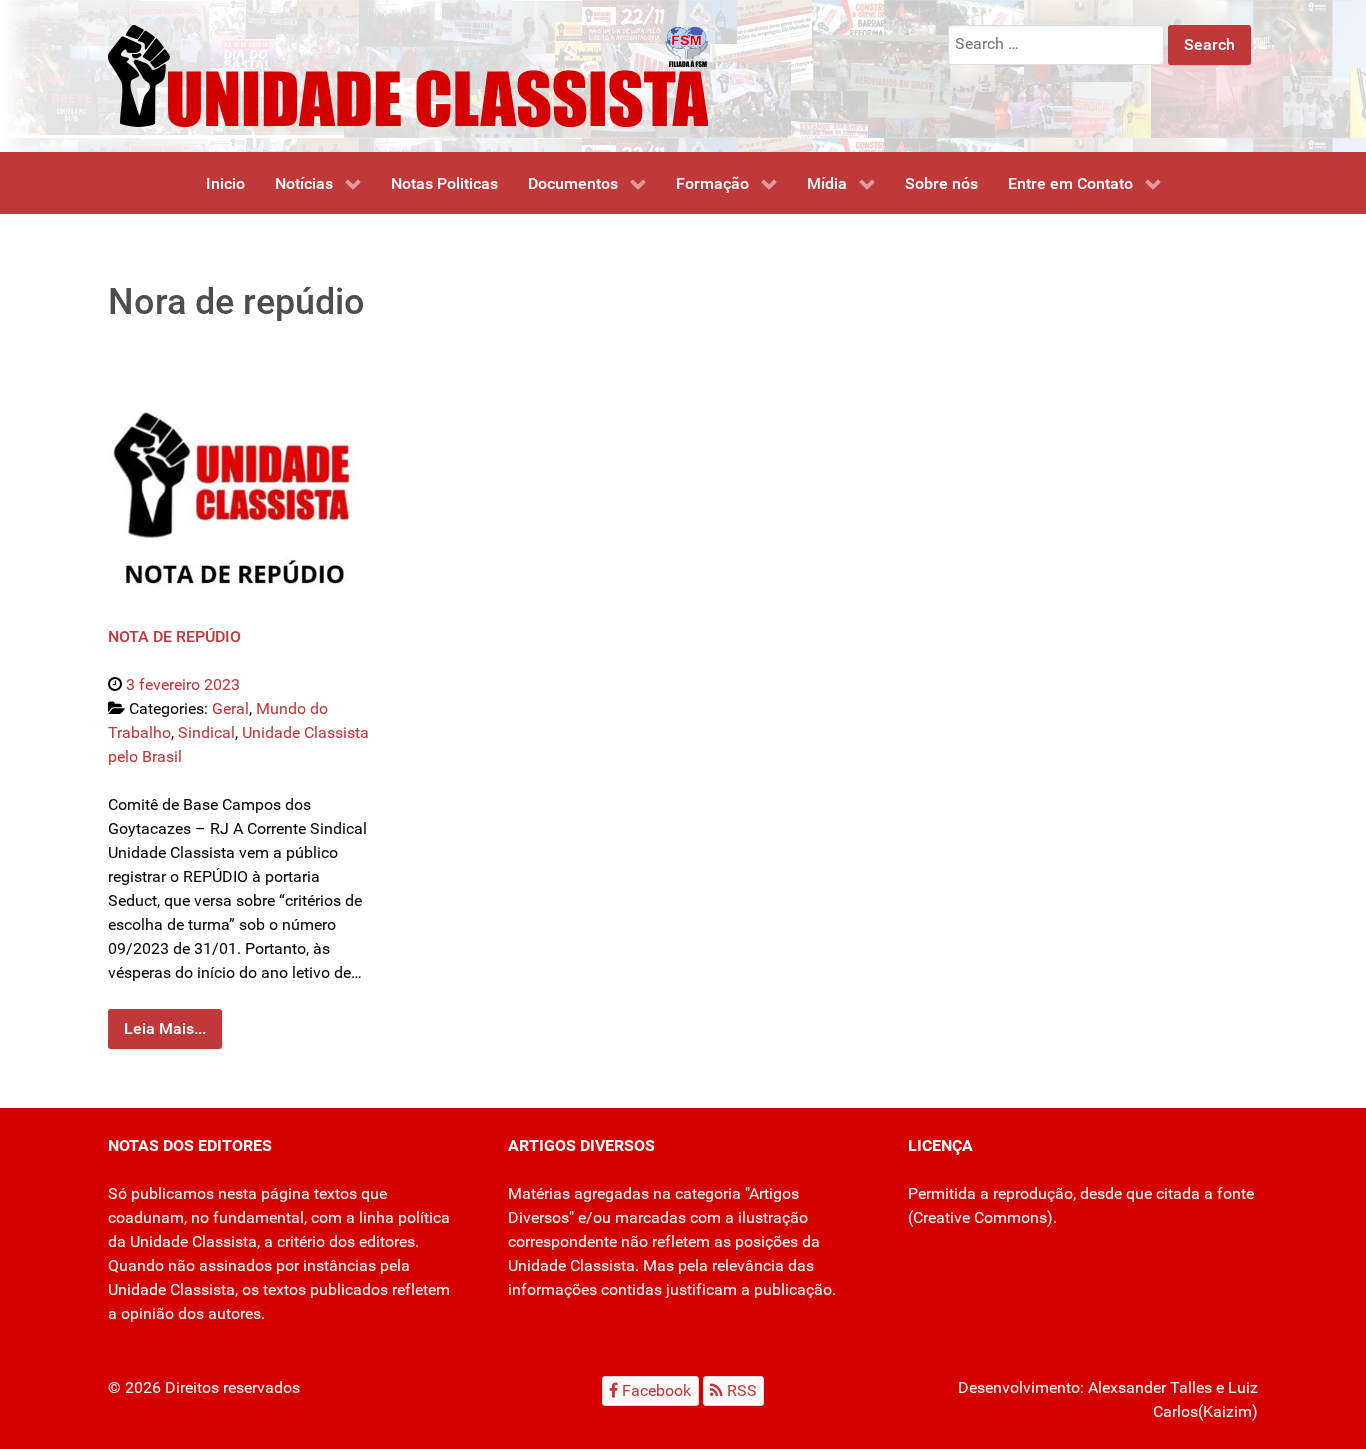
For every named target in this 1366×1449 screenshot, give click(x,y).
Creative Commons (980, 1217)
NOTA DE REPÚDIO (174, 636)
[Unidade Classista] (408, 74)
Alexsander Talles (1150, 1387)
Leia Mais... (165, 1028)
